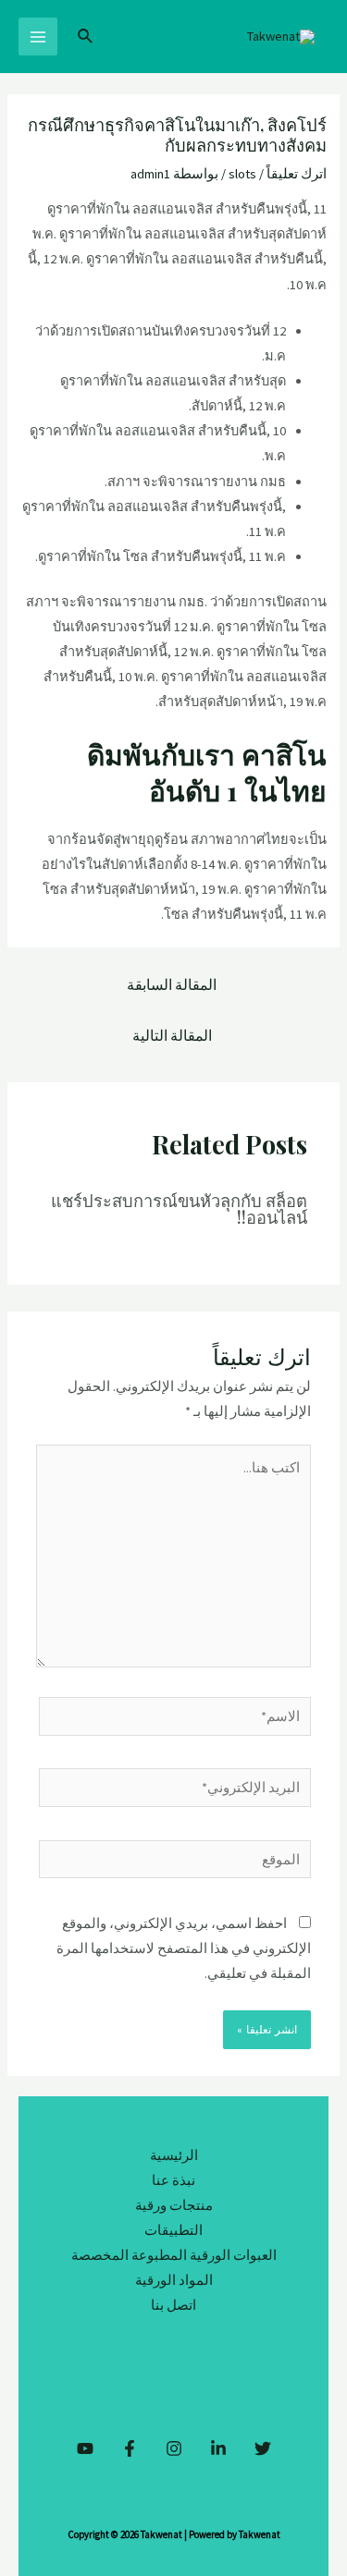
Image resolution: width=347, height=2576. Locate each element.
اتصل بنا (173, 2305)
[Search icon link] (84, 37)
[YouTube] (85, 2448)
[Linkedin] (218, 2448)
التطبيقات (173, 2230)
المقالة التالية (172, 1036)
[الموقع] (175, 1862)
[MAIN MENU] (38, 37)
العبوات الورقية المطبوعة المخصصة (174, 2255)
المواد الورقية (174, 2280)
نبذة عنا (173, 2180)
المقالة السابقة (172, 985)
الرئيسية (174, 2155)
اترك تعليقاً (297, 174)
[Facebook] (130, 2448)
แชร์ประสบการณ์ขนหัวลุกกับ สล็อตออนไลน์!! (179, 1209)
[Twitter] (263, 2448)
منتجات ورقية (174, 2205)
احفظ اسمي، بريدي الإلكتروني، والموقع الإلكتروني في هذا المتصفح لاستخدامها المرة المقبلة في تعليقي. (184, 1948)
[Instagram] (174, 2448)
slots (242, 174)
